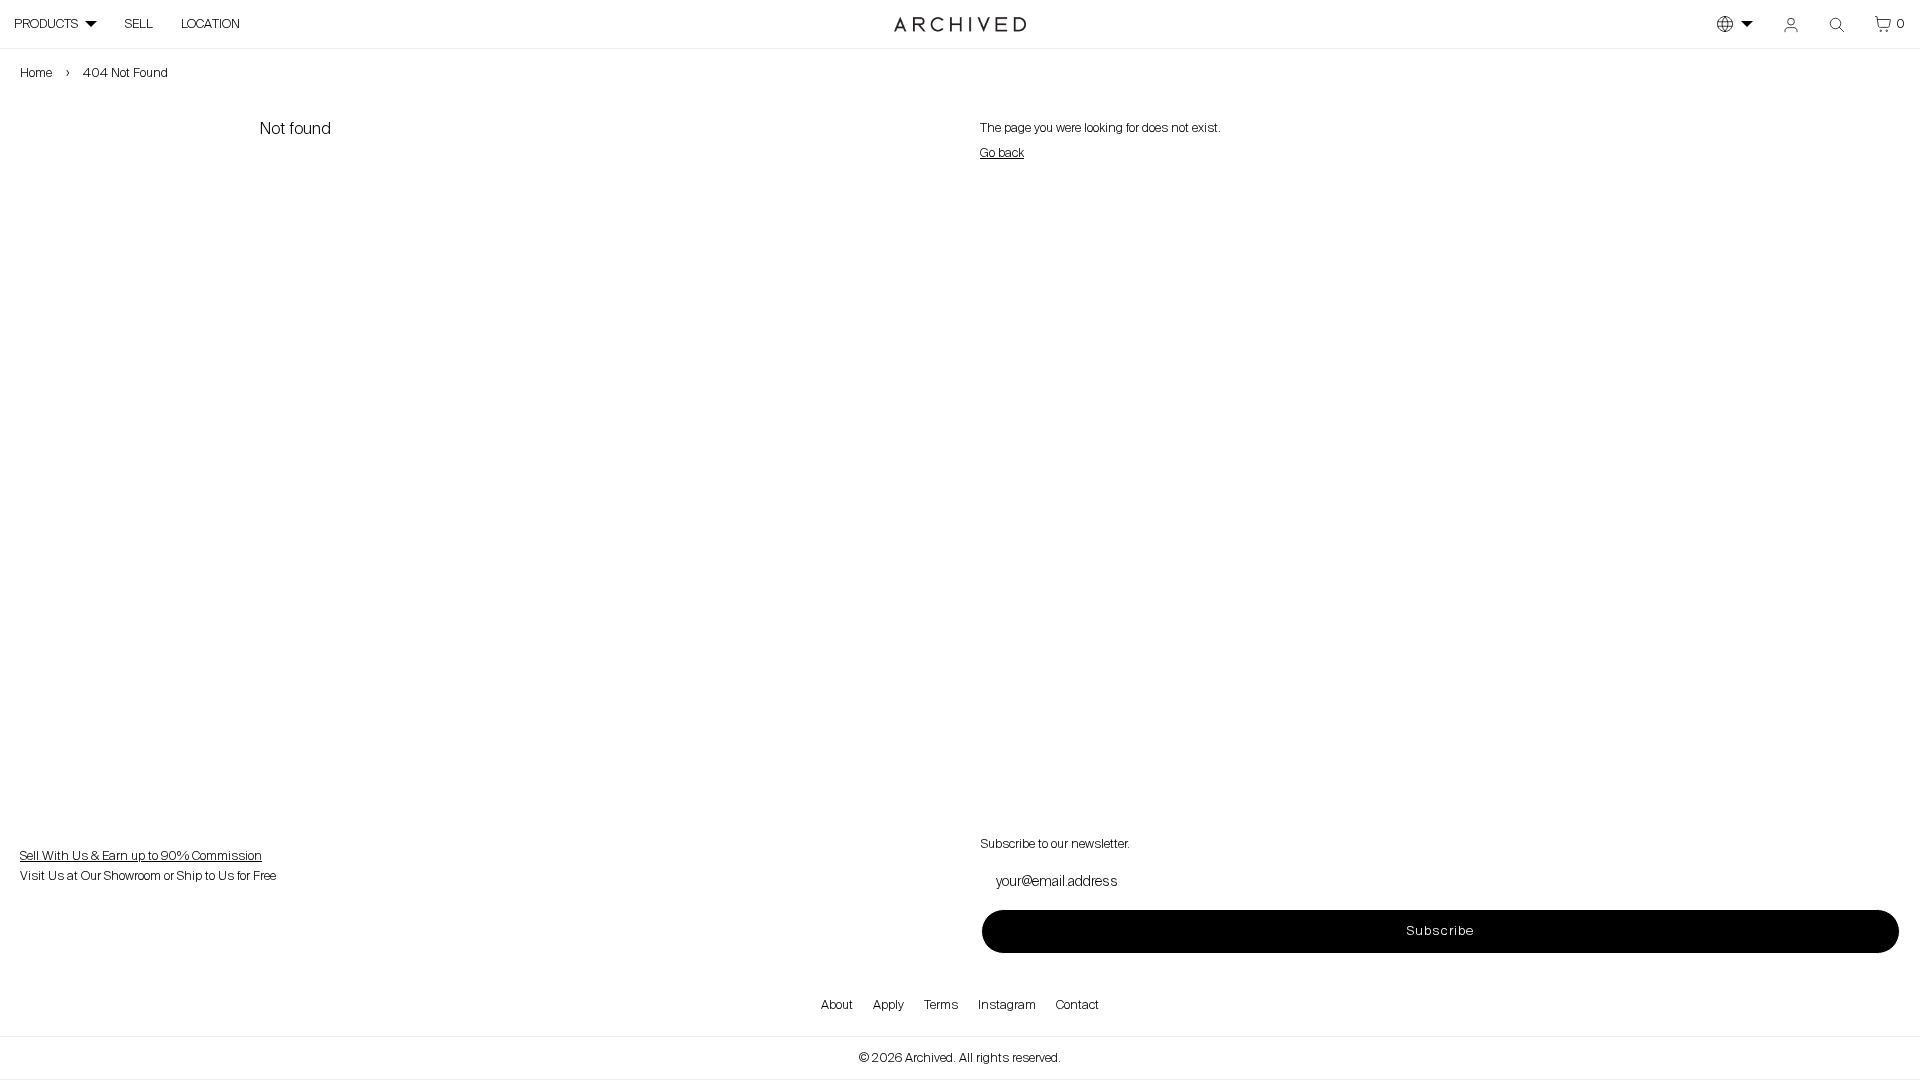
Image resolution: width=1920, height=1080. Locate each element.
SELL (139, 24)
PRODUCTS (46, 24)
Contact (1077, 1005)
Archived (929, 1058)
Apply (888, 1005)
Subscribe (1440, 930)
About (837, 1005)
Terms (941, 1005)
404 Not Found (125, 73)
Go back (1002, 153)
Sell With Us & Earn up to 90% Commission (141, 856)
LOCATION (210, 24)
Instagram (1007, 1005)
